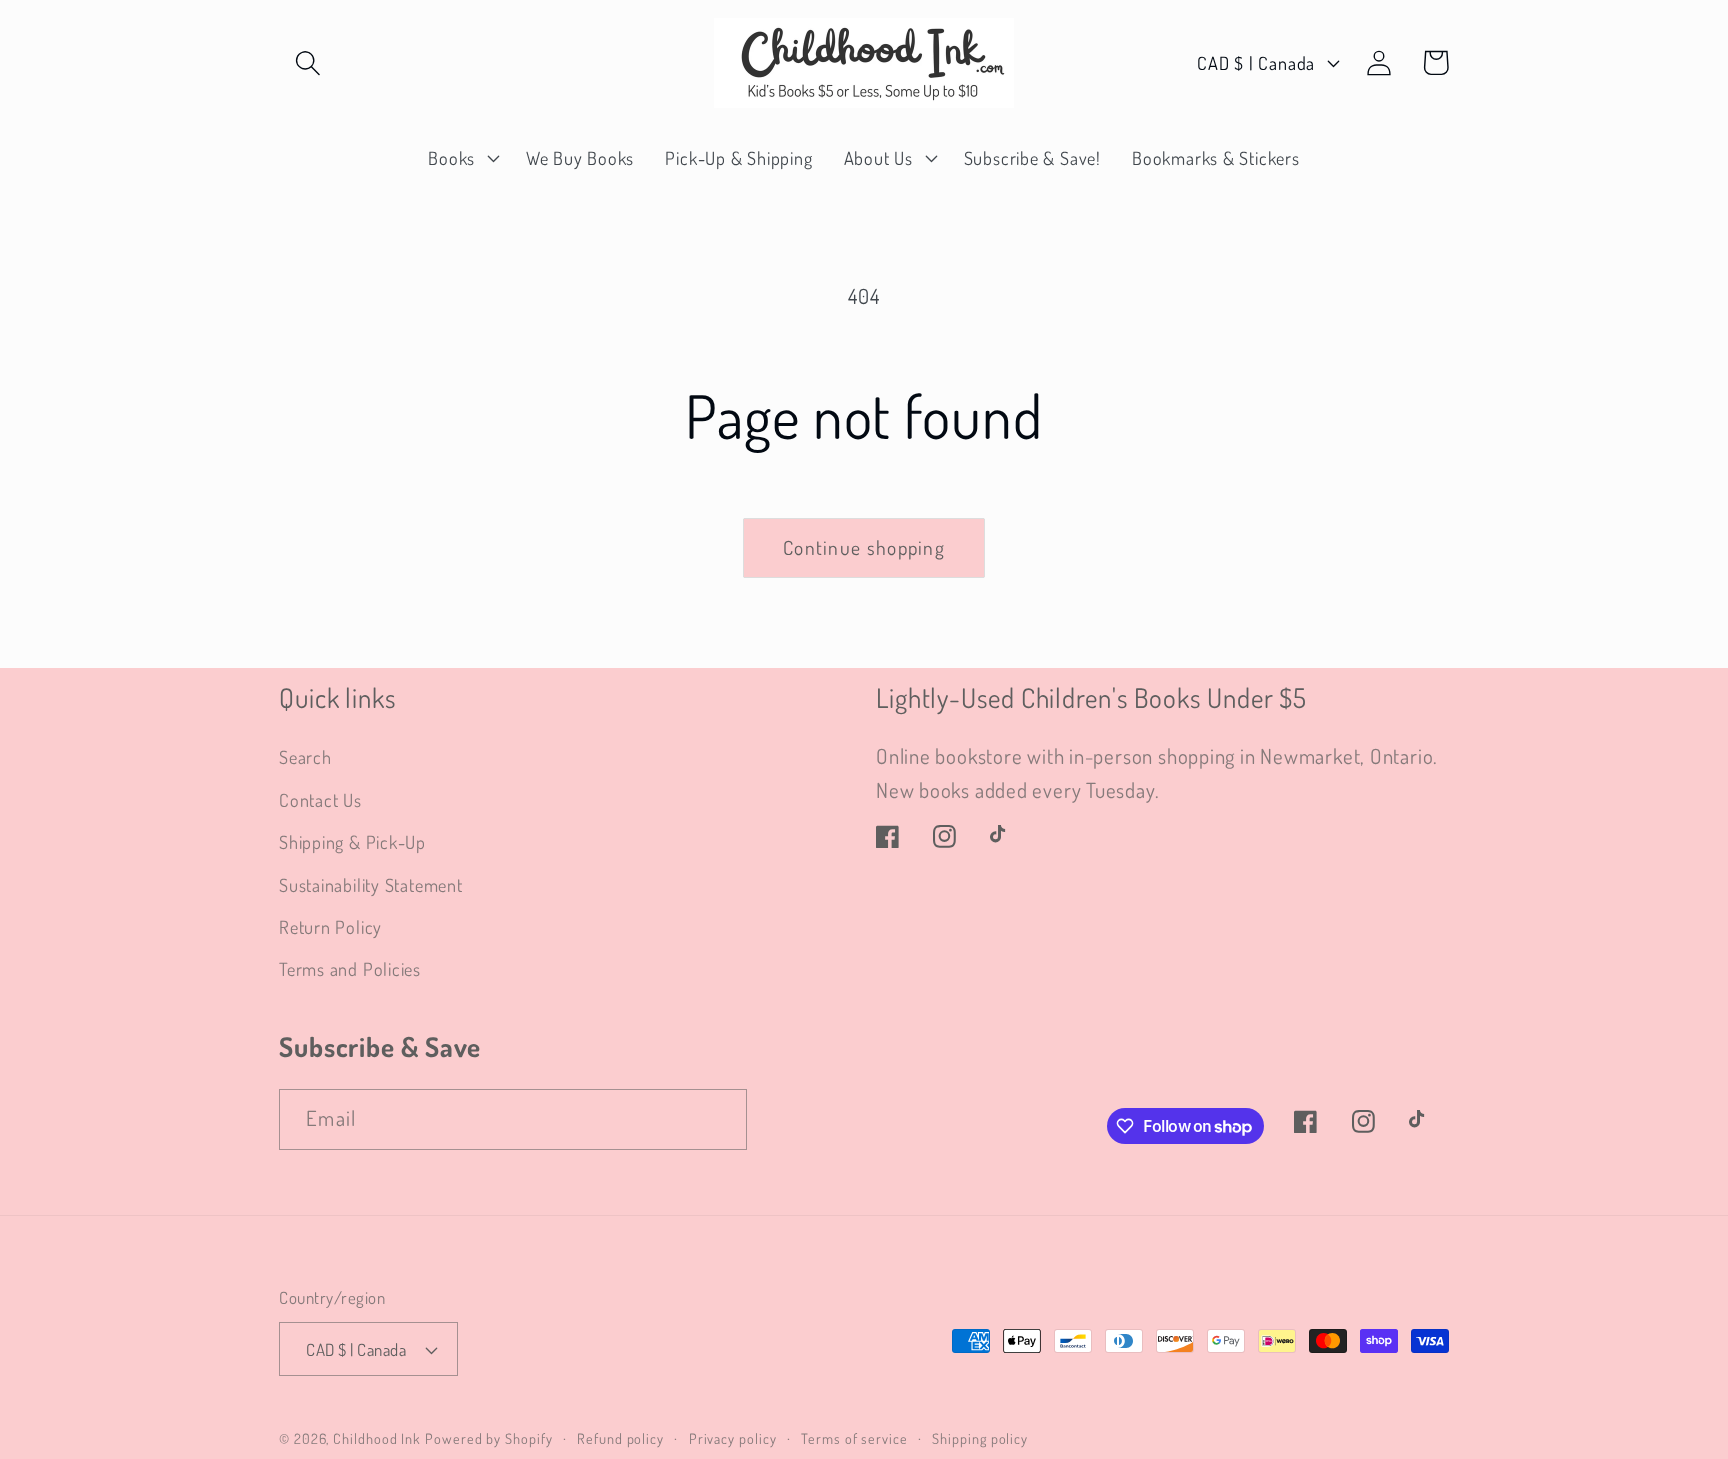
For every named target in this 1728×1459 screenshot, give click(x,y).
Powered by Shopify (488, 1438)
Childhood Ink (377, 1438)
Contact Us (320, 799)
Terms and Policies (350, 968)
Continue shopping (864, 547)
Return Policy (330, 926)
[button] (307, 62)
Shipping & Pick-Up (352, 841)
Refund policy (620, 1438)
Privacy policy (733, 1438)
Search (305, 756)
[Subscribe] (717, 1119)
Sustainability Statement (371, 884)
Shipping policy (980, 1438)
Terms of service (854, 1438)
